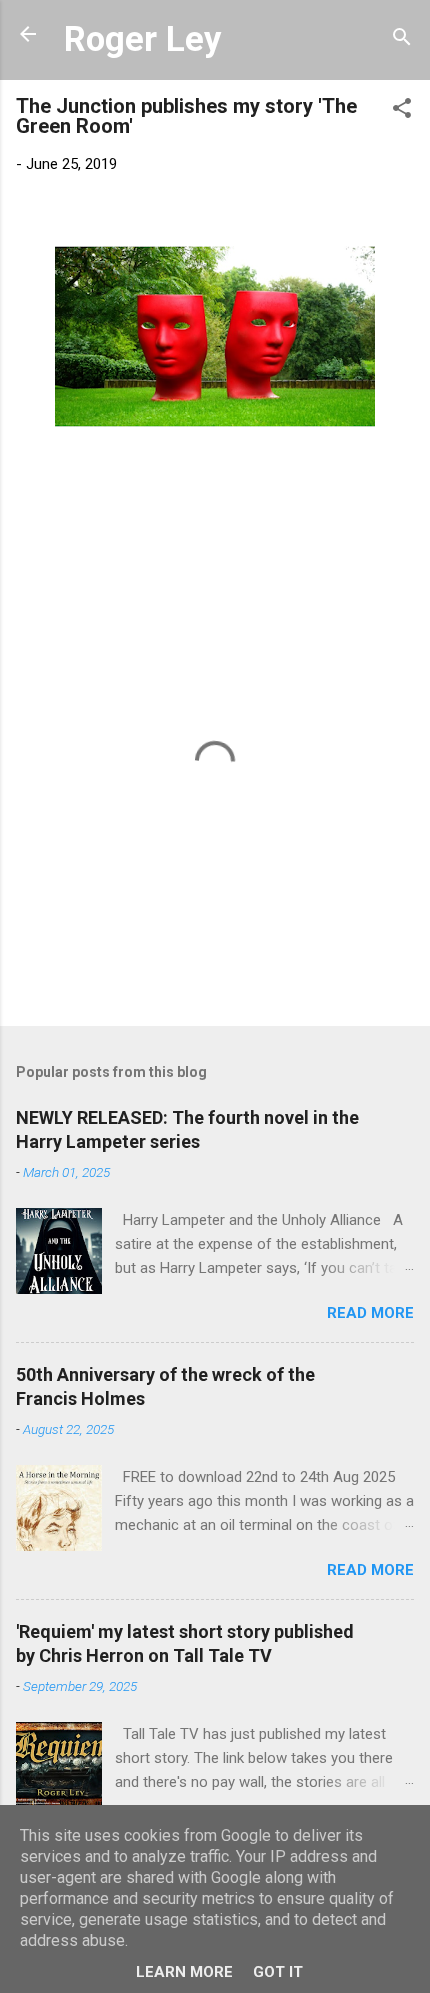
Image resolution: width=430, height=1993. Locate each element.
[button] (402, 111)
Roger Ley (142, 39)
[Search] (402, 40)
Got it (278, 1972)
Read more (370, 1313)
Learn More (184, 1972)
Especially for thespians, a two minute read (151, 463)
